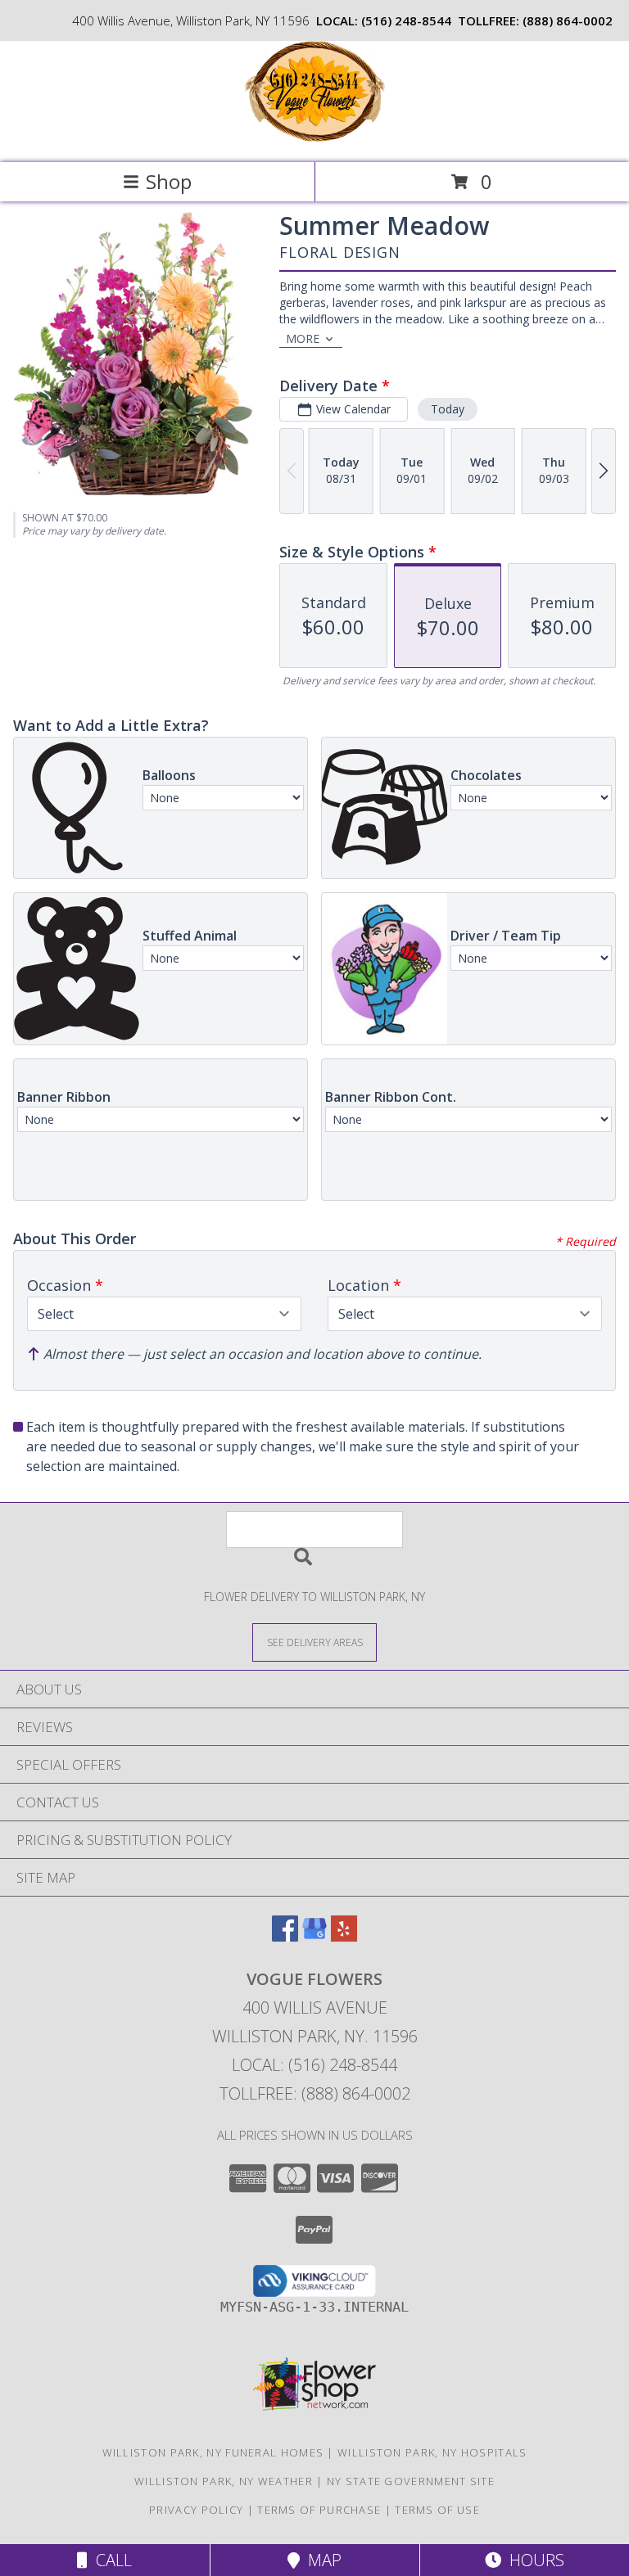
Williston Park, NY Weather (224, 2481)
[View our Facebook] (285, 1936)
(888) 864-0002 (568, 20)
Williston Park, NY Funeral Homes (213, 2452)
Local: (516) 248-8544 (314, 2065)
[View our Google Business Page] (314, 1936)
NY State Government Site (411, 2481)
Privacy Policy (196, 2510)
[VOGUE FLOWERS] (315, 139)
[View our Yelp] (344, 1936)
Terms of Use (437, 2510)
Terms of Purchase (319, 2510)
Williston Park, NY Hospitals (432, 2452)
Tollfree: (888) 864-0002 (315, 2093)
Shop (169, 181)
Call (110, 2560)
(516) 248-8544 (406, 20)
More (303, 338)
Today (448, 409)
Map (321, 2560)
